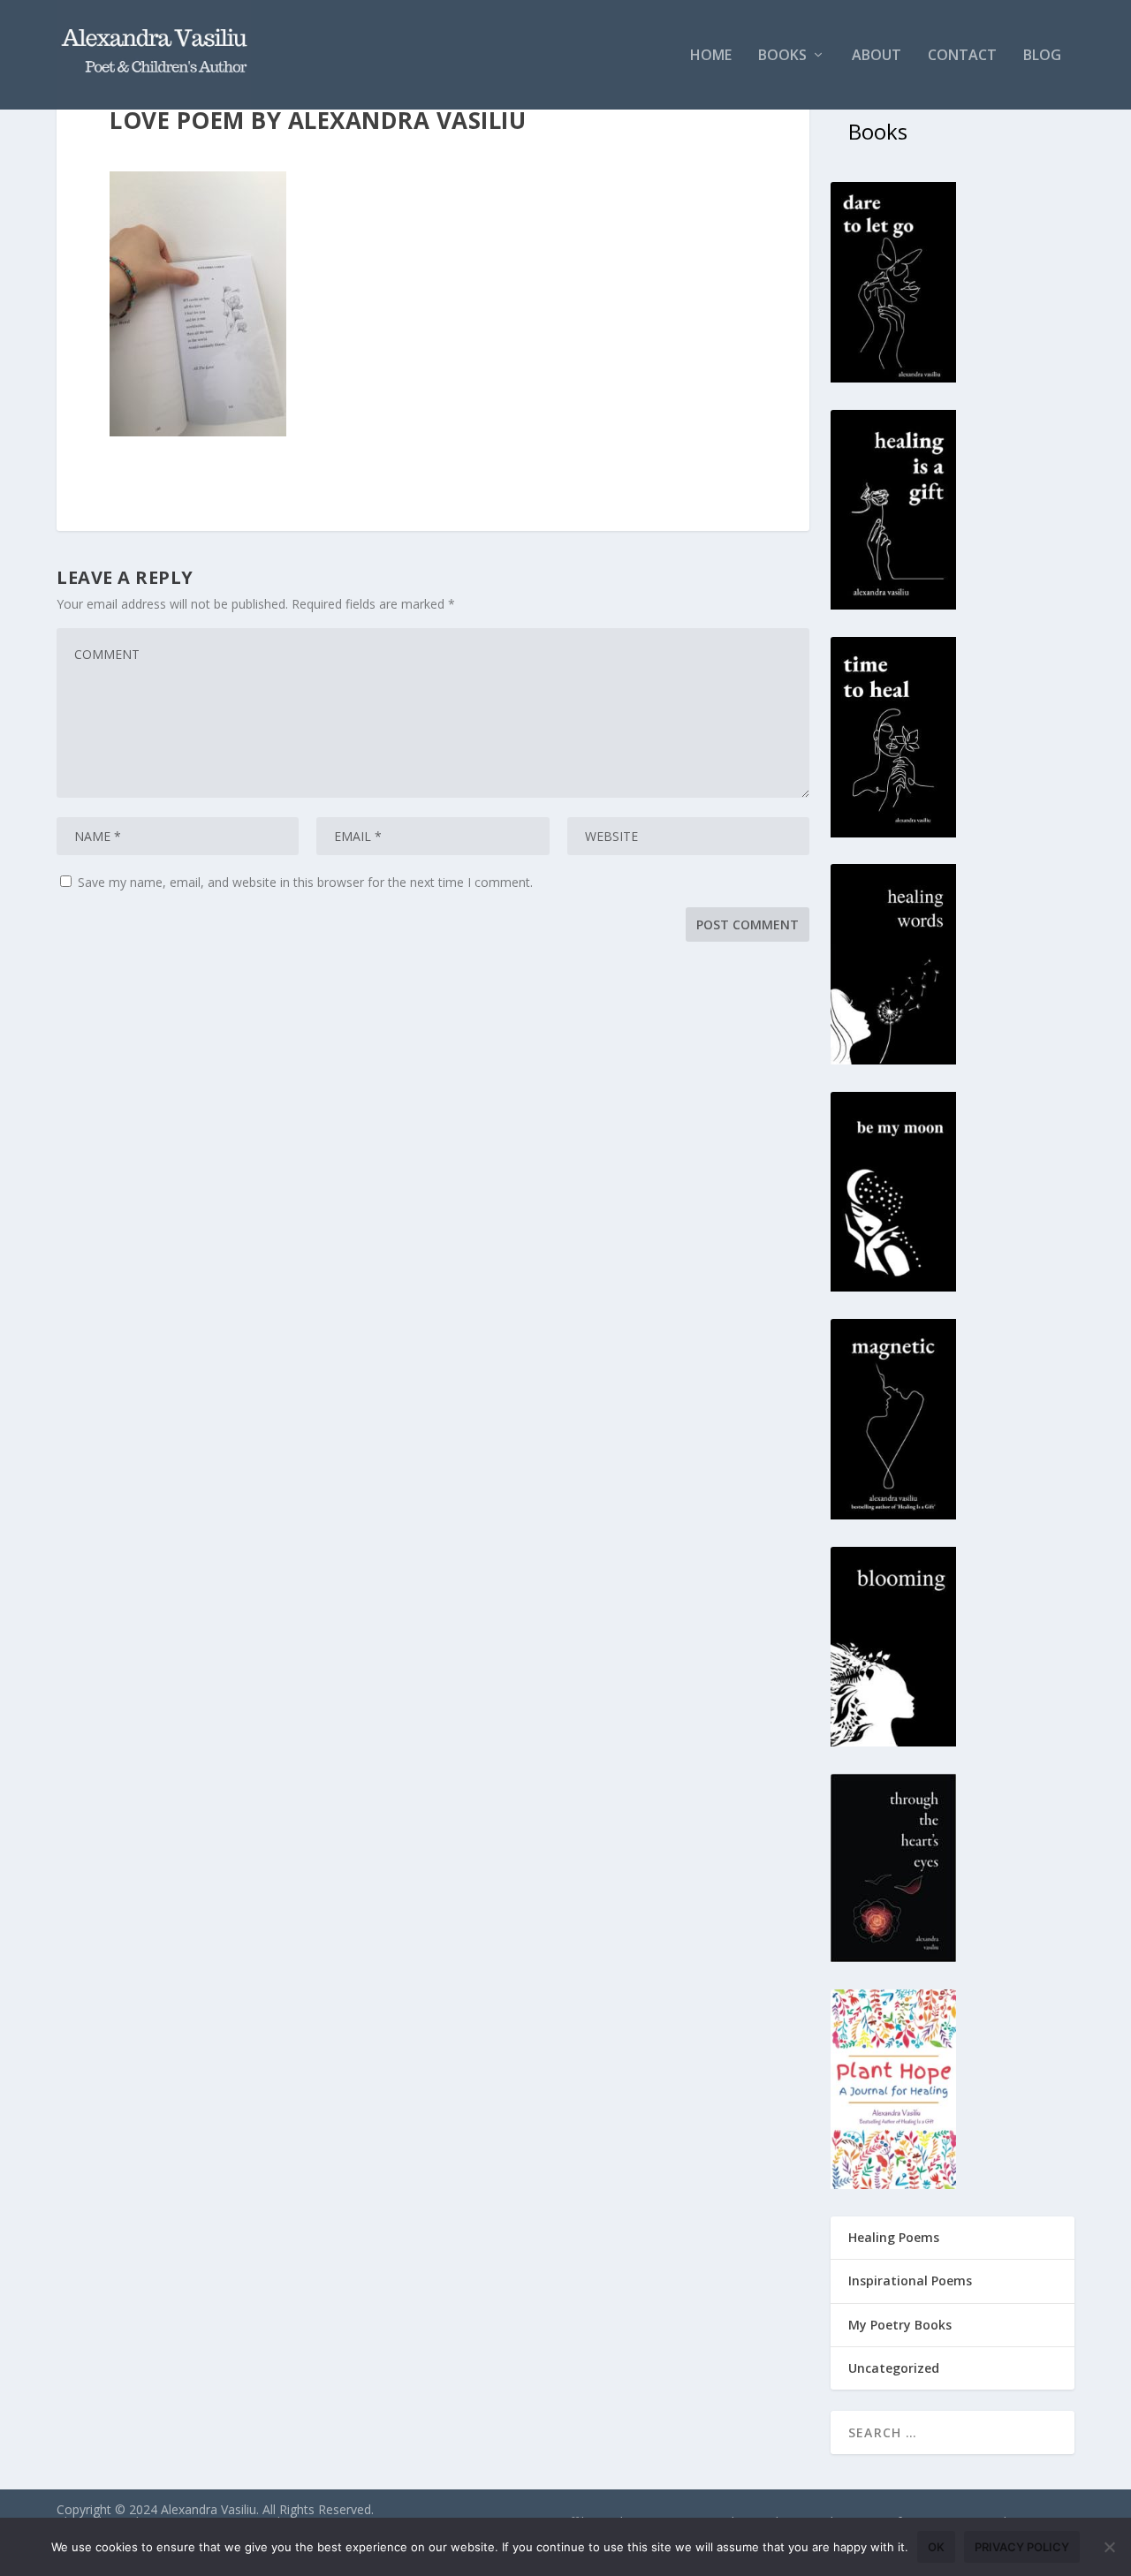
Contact (962, 56)
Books (782, 56)
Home (711, 56)
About (877, 56)
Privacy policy (1022, 2547)
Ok (936, 2547)
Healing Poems (894, 2237)
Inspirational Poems (910, 2281)
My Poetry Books (900, 2325)
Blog (1042, 56)
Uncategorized (894, 2368)
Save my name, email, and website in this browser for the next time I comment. (305, 882)
